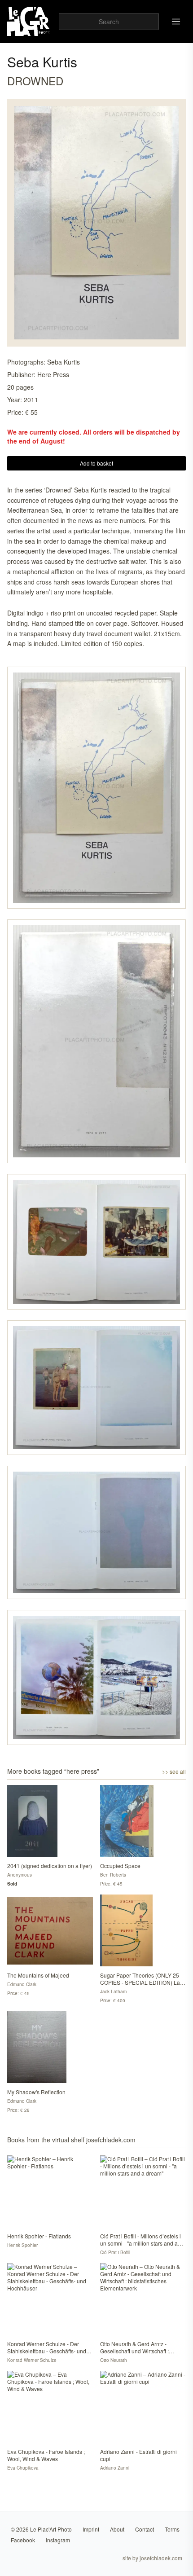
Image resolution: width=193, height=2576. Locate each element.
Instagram (58, 2540)
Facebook (23, 2540)
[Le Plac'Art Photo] (29, 22)
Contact (145, 2529)
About (117, 2529)
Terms (172, 2529)
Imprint (91, 2529)
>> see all (174, 1772)
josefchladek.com (161, 2558)
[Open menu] (176, 22)
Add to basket (96, 463)
